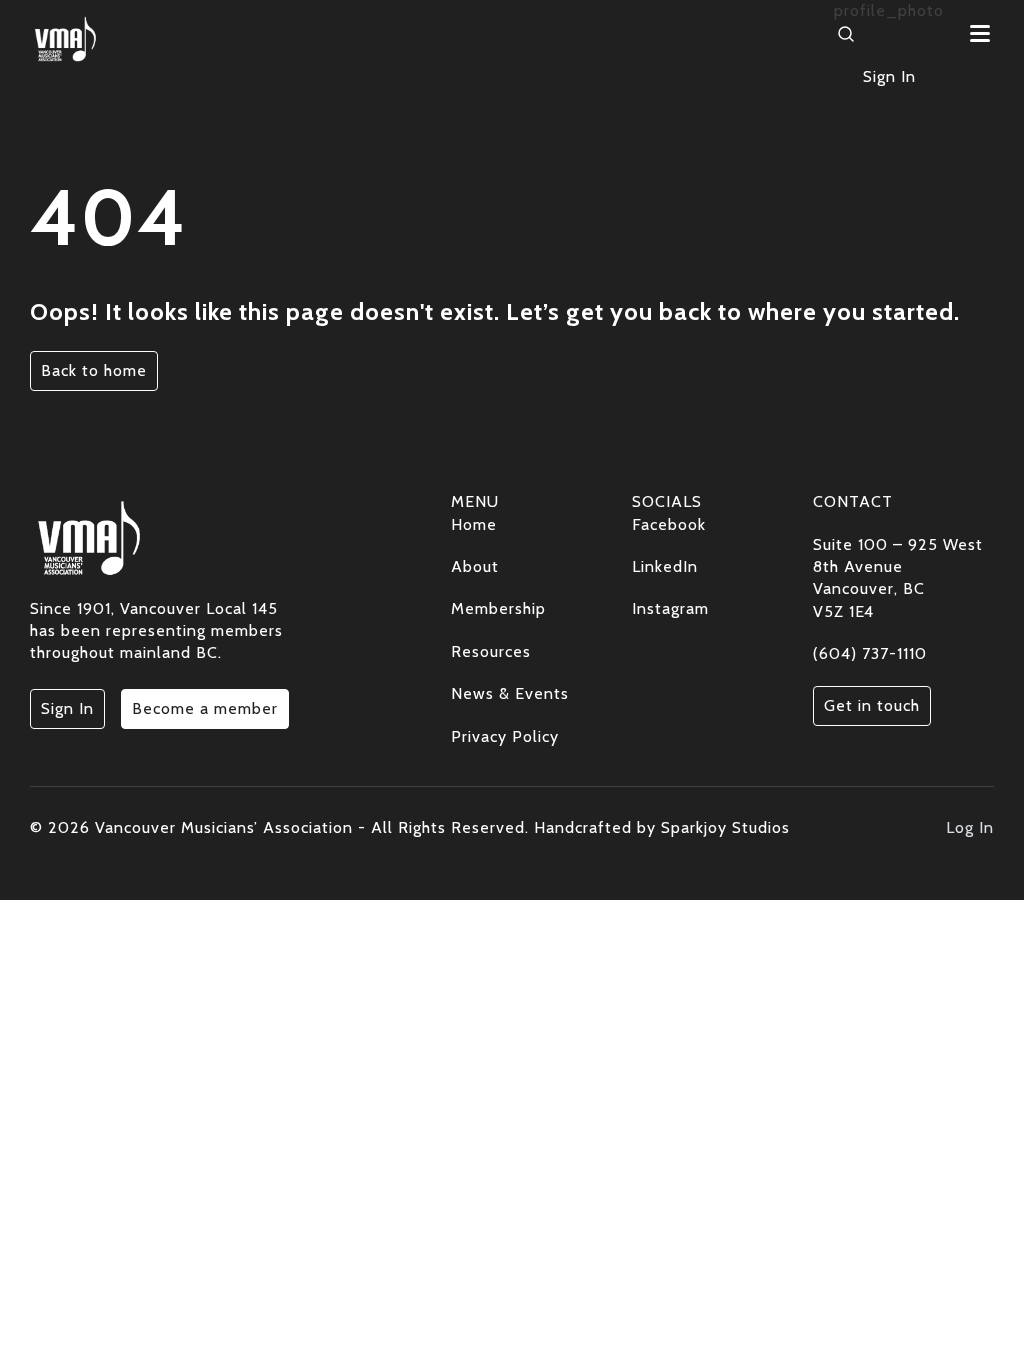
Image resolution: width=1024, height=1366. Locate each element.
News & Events (510, 693)
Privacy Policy (505, 736)
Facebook (669, 524)
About (475, 566)
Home (474, 524)
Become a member (205, 708)
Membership (498, 608)
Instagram (670, 608)
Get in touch (872, 705)
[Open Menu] (979, 33)
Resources (491, 651)
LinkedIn (665, 566)
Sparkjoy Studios (725, 827)
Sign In (889, 76)
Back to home (94, 370)
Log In (970, 827)
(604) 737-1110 (870, 653)
